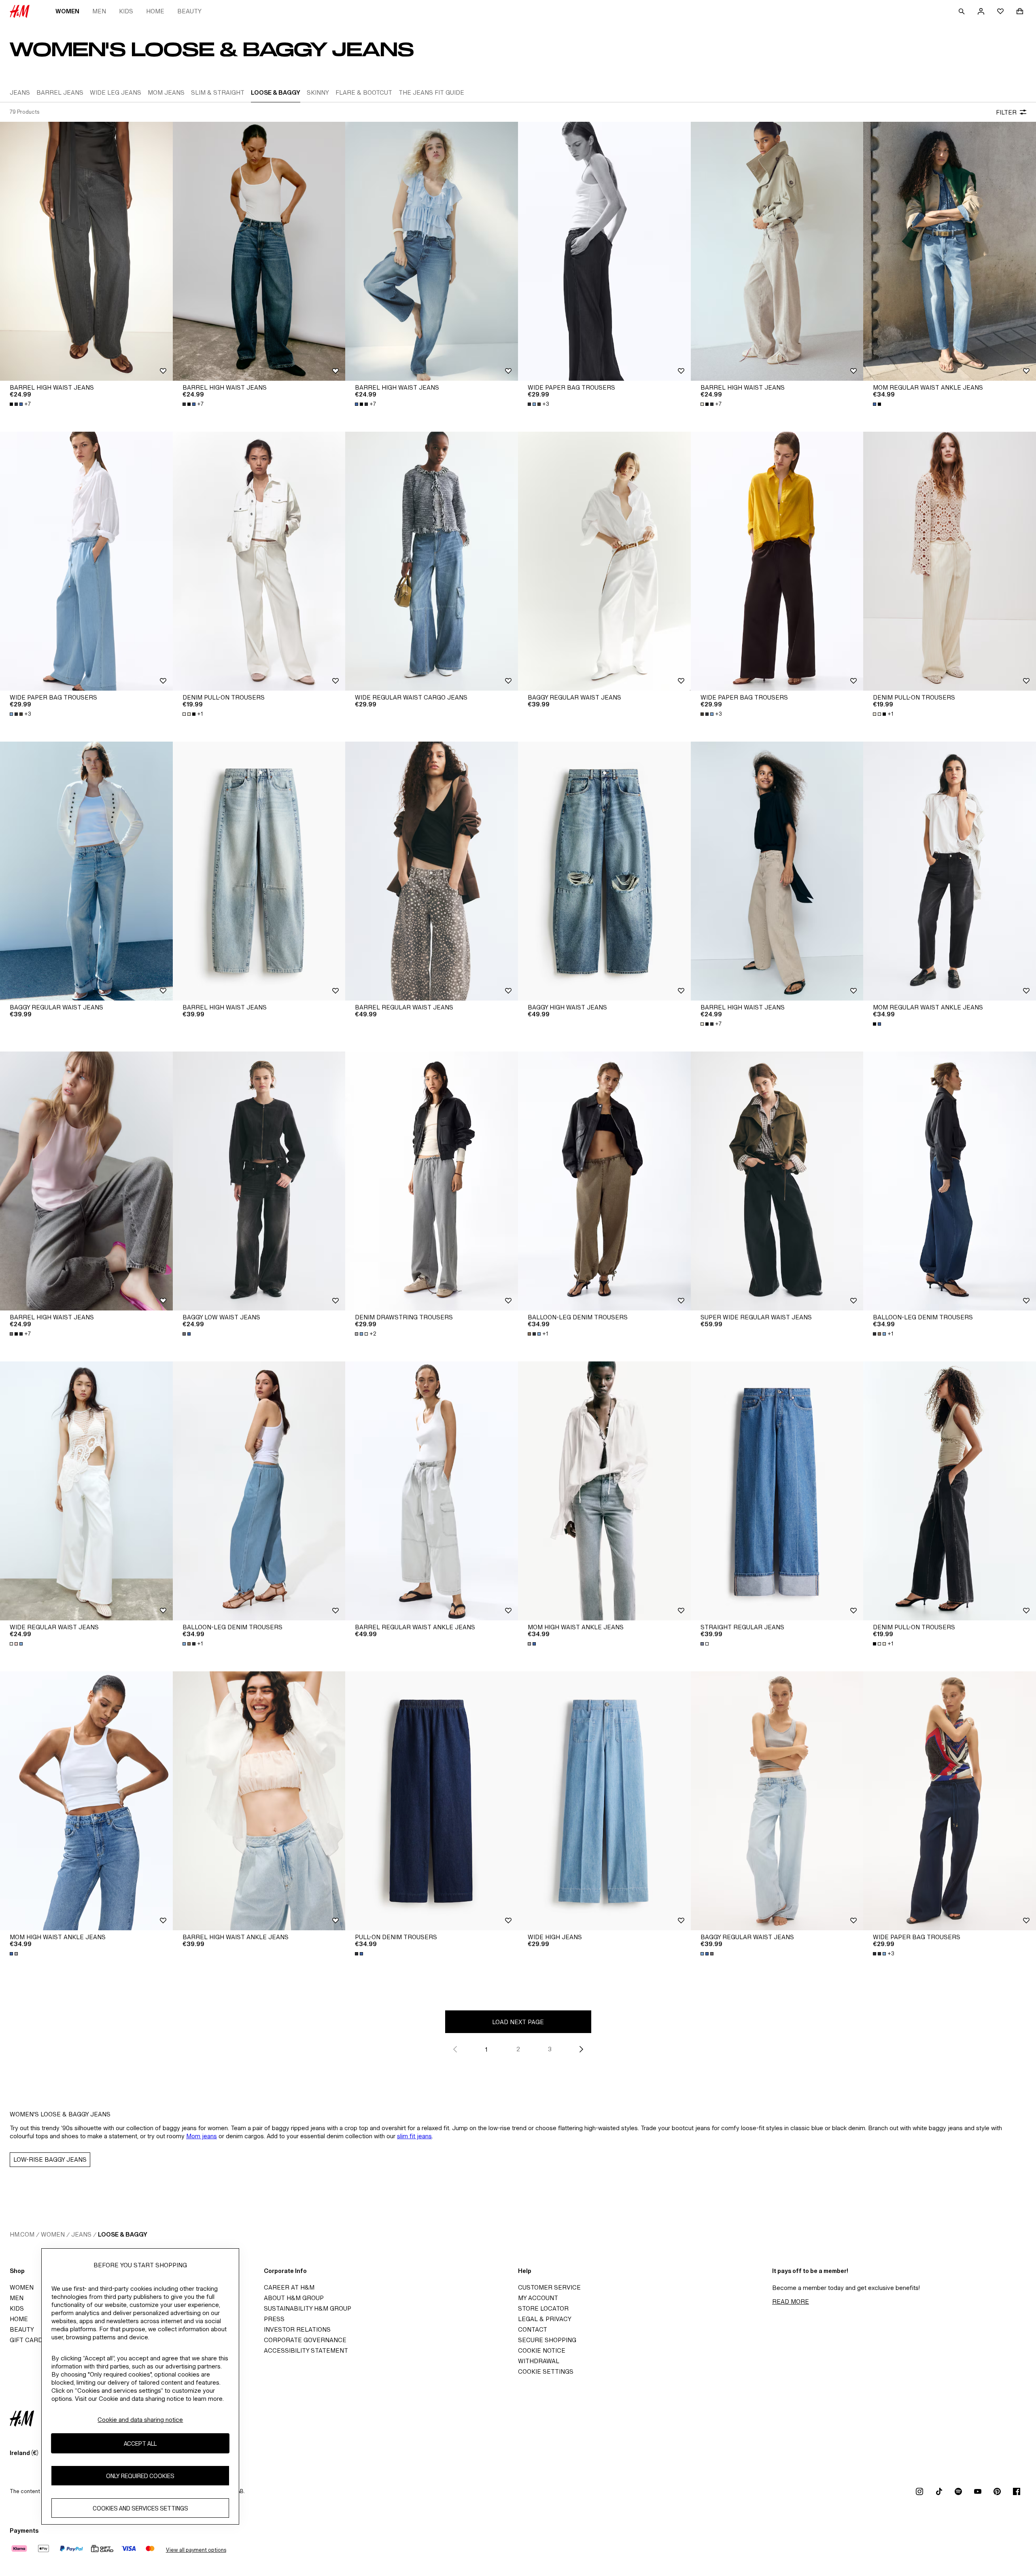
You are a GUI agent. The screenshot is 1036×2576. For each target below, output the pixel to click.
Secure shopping (547, 2340)
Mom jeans (202, 2136)
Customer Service (549, 2287)
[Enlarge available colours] (878, 404)
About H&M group (294, 2298)
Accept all (140, 2443)
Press (274, 2319)
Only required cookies (140, 2475)
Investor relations (297, 2329)
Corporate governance (305, 2340)
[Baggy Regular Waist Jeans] (604, 561)
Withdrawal (539, 2361)
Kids (126, 11)
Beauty (189, 11)
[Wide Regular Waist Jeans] (86, 1491)
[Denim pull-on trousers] (259, 561)
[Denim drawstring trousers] (432, 1181)
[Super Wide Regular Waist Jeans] (777, 1181)
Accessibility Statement (306, 2350)
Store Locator (543, 2308)
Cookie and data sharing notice (140, 2420)
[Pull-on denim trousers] (432, 1801)
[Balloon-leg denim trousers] (604, 1181)
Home (155, 11)
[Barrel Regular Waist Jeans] (432, 871)
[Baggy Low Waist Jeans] (259, 1181)
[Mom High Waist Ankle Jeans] (604, 1491)
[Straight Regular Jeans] (777, 1491)
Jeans (81, 2234)
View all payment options (196, 2550)
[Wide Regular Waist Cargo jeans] (432, 561)
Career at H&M (289, 2287)
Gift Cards (28, 2340)
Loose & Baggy (123, 2234)
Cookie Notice (542, 2350)
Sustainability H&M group (308, 2308)
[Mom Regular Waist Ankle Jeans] (950, 251)
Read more (791, 2301)
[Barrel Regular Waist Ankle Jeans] (432, 1491)
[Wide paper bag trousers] (604, 251)
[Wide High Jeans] (604, 1801)
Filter (1006, 112)
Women (67, 11)
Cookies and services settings (140, 2508)
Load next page (518, 2022)
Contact (533, 2329)
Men (99, 11)
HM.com (22, 2234)
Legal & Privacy (545, 2319)
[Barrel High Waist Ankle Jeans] (259, 1801)
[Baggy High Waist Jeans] (604, 871)
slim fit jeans (414, 2136)
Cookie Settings (546, 2371)
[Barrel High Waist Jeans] (86, 251)
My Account (538, 2298)
